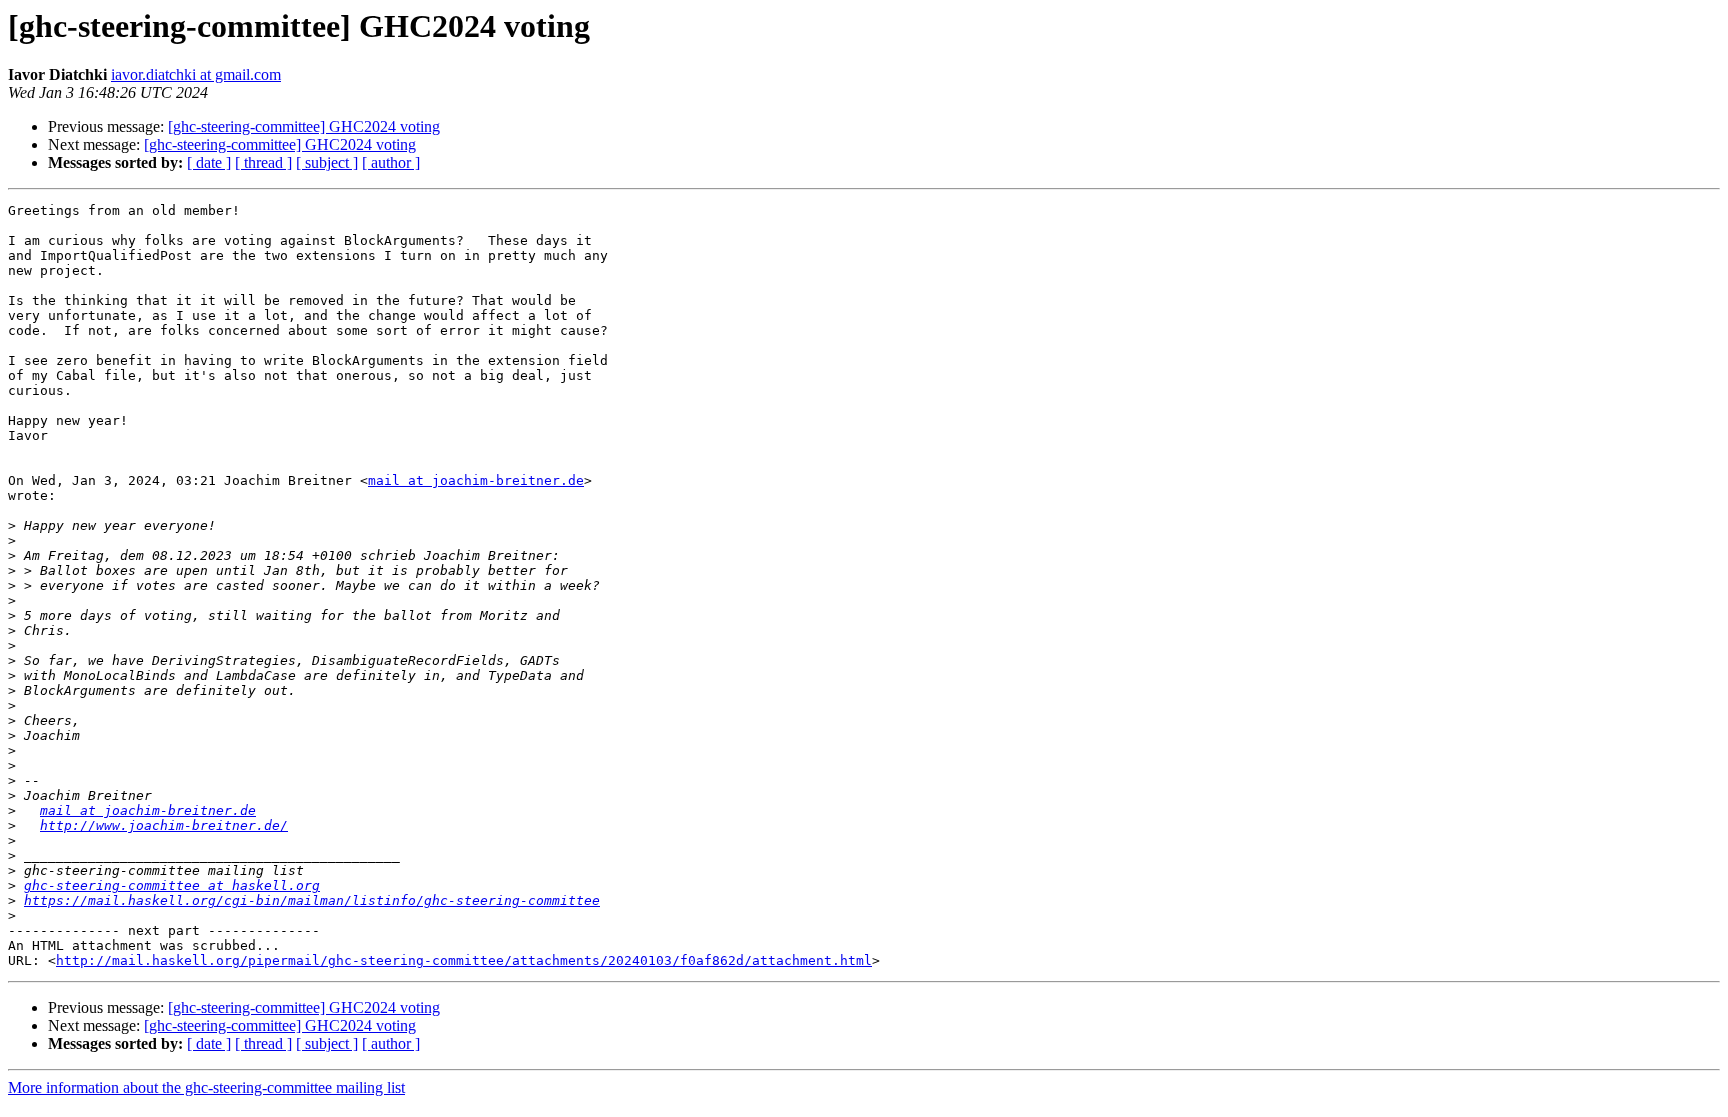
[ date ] (209, 162)
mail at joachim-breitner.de (476, 480)
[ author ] (391, 162)
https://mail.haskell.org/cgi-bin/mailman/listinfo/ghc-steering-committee (312, 900)
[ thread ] (263, 162)
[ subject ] (327, 162)
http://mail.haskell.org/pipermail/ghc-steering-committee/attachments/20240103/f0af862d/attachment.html (464, 960)
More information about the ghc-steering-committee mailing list (206, 1087)
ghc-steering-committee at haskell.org (172, 885)
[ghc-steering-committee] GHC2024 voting (304, 126)
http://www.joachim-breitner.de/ (164, 825)
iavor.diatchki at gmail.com (196, 74)
